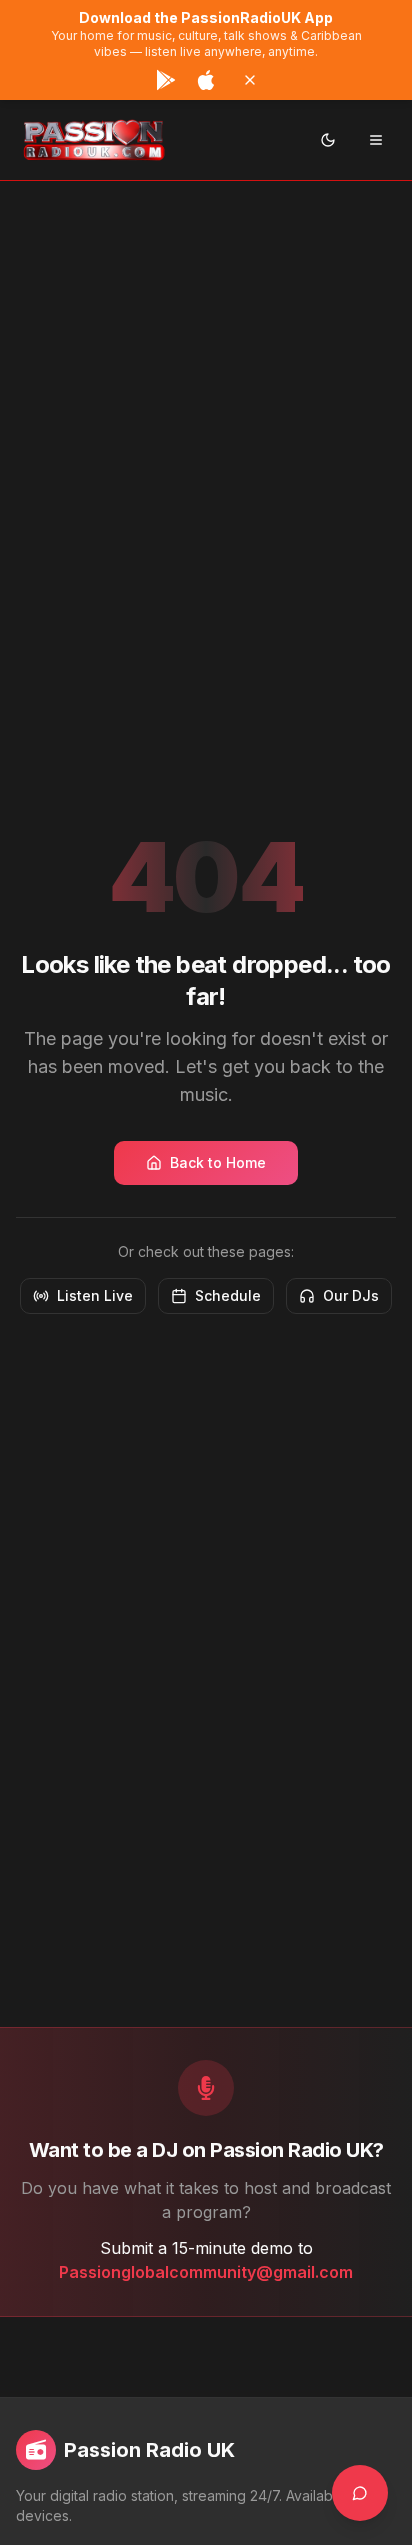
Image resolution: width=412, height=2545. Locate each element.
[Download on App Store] (206, 80)
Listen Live (95, 1295)
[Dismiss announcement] (250, 80)
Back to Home (218, 1162)
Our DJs (351, 1295)
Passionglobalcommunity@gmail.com (206, 2272)
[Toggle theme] (328, 140)
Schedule (228, 1295)
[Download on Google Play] (166, 80)
